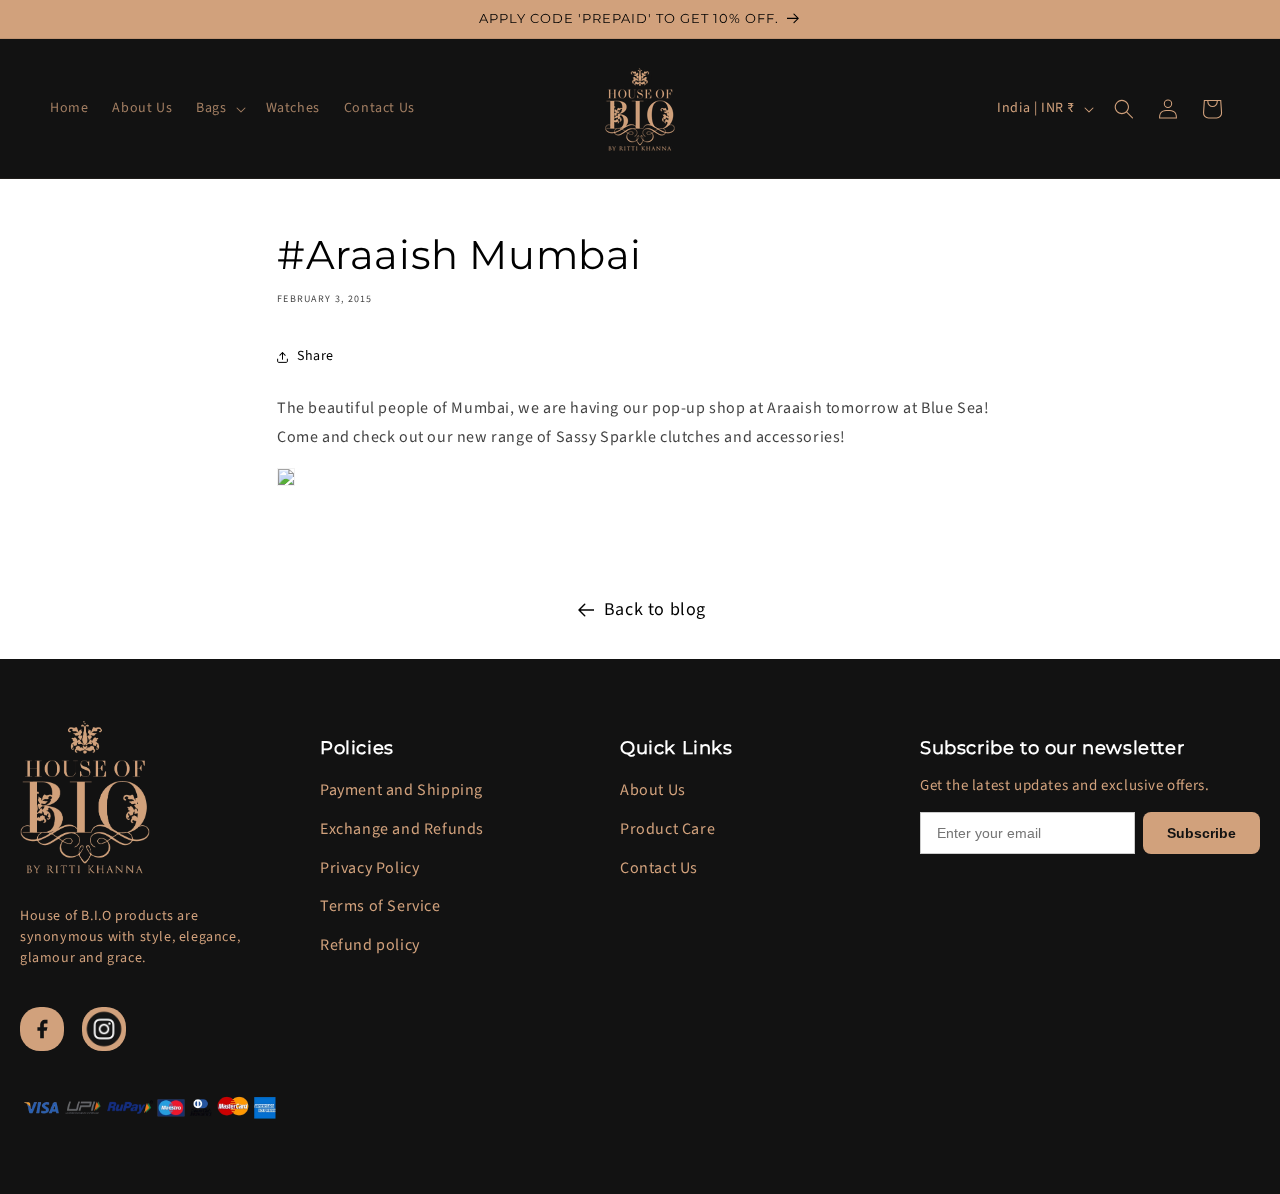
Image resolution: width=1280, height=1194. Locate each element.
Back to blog (655, 609)
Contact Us (659, 868)
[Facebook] (42, 1029)
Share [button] (315, 356)
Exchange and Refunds (402, 829)
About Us (653, 790)
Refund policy (370, 945)
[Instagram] (104, 1029)
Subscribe (1201, 833)
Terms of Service (380, 906)
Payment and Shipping (401, 790)
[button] (218, 108)
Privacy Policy (369, 868)
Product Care (667, 829)
